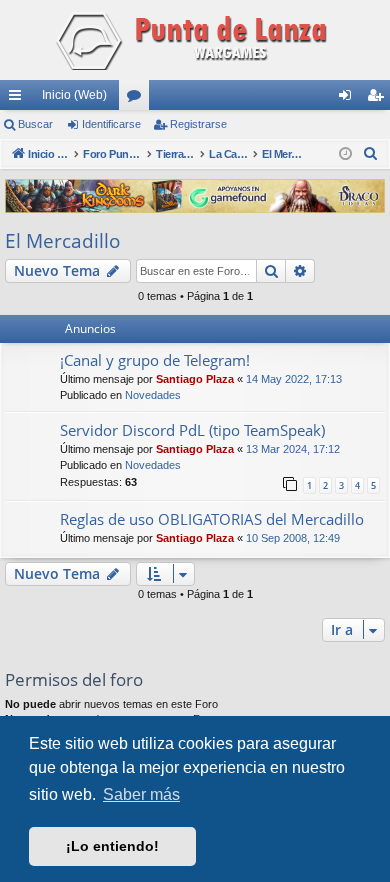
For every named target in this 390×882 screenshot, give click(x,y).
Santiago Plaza (195, 379)
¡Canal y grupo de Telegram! (155, 360)
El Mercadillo (62, 241)
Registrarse (198, 124)
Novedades (153, 395)
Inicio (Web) (74, 95)
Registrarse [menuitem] (379, 99)
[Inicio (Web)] (195, 40)
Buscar (35, 124)
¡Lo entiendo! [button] (112, 846)
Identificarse (111, 124)
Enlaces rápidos (19, 99)
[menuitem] (371, 154)
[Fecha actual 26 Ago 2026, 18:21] (345, 154)
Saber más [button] (141, 794)
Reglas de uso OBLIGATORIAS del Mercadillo (212, 519)
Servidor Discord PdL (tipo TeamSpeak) (192, 430)
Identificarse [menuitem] (349, 99)
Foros (138, 99)
